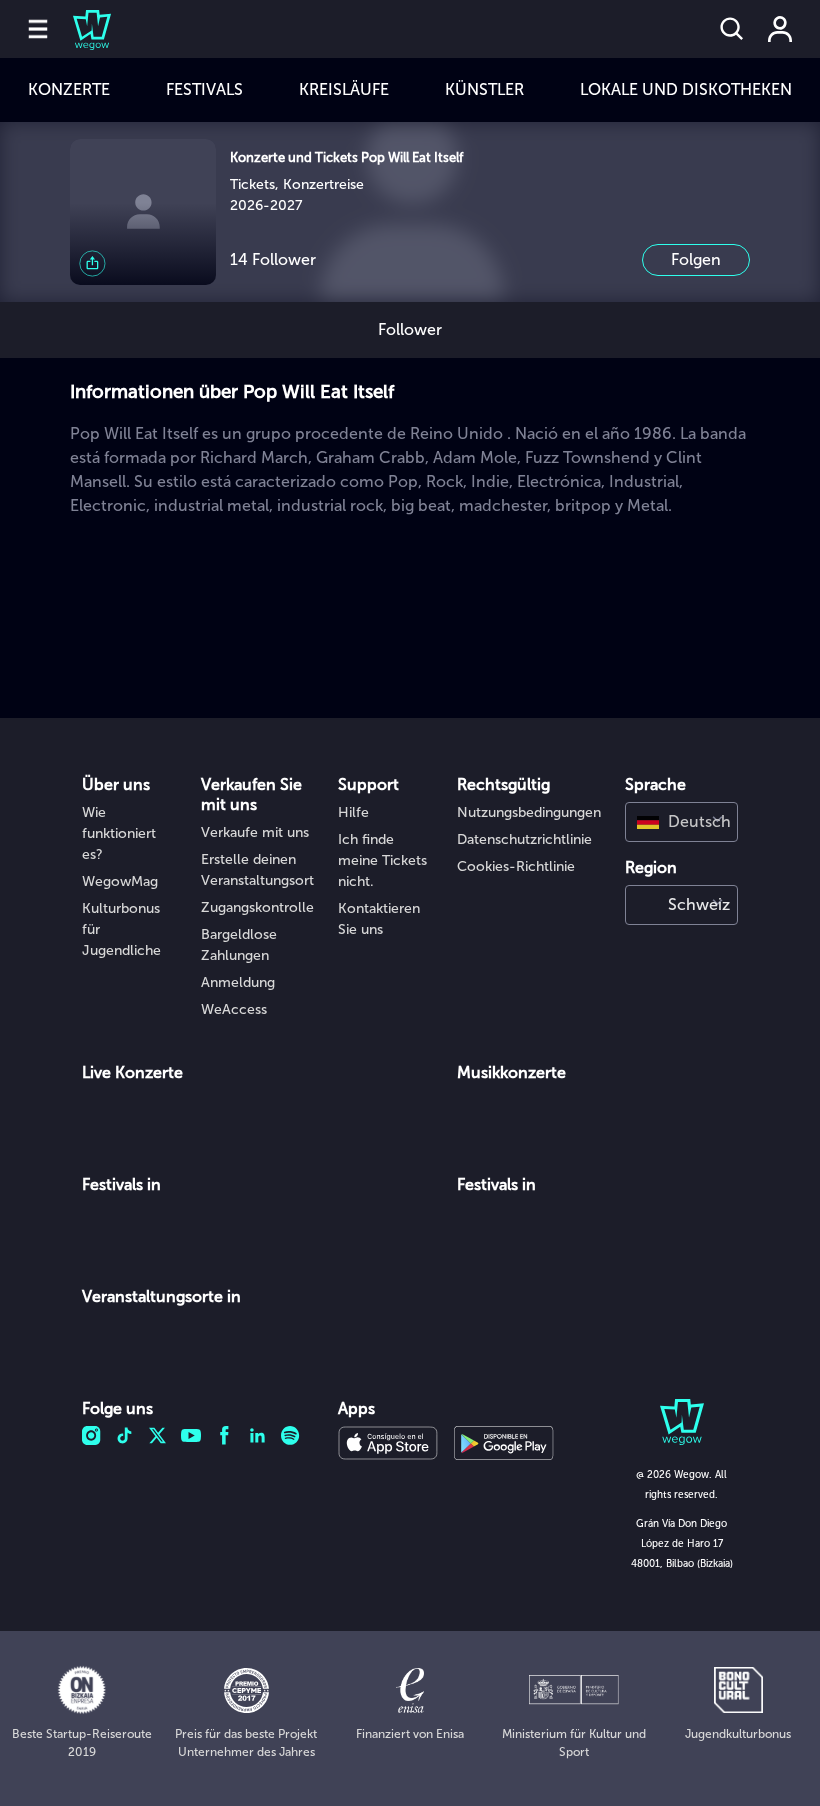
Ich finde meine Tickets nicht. (382, 860)
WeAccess (234, 1009)
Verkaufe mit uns (255, 832)
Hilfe (353, 812)
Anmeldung (238, 982)
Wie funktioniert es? (119, 833)
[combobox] (681, 822)
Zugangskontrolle (257, 907)
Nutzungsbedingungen (529, 812)
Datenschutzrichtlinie (524, 839)
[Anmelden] (780, 29)
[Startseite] (80, 29)
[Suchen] (732, 29)
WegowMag (120, 881)
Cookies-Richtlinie (516, 866)
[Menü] (38, 29)
